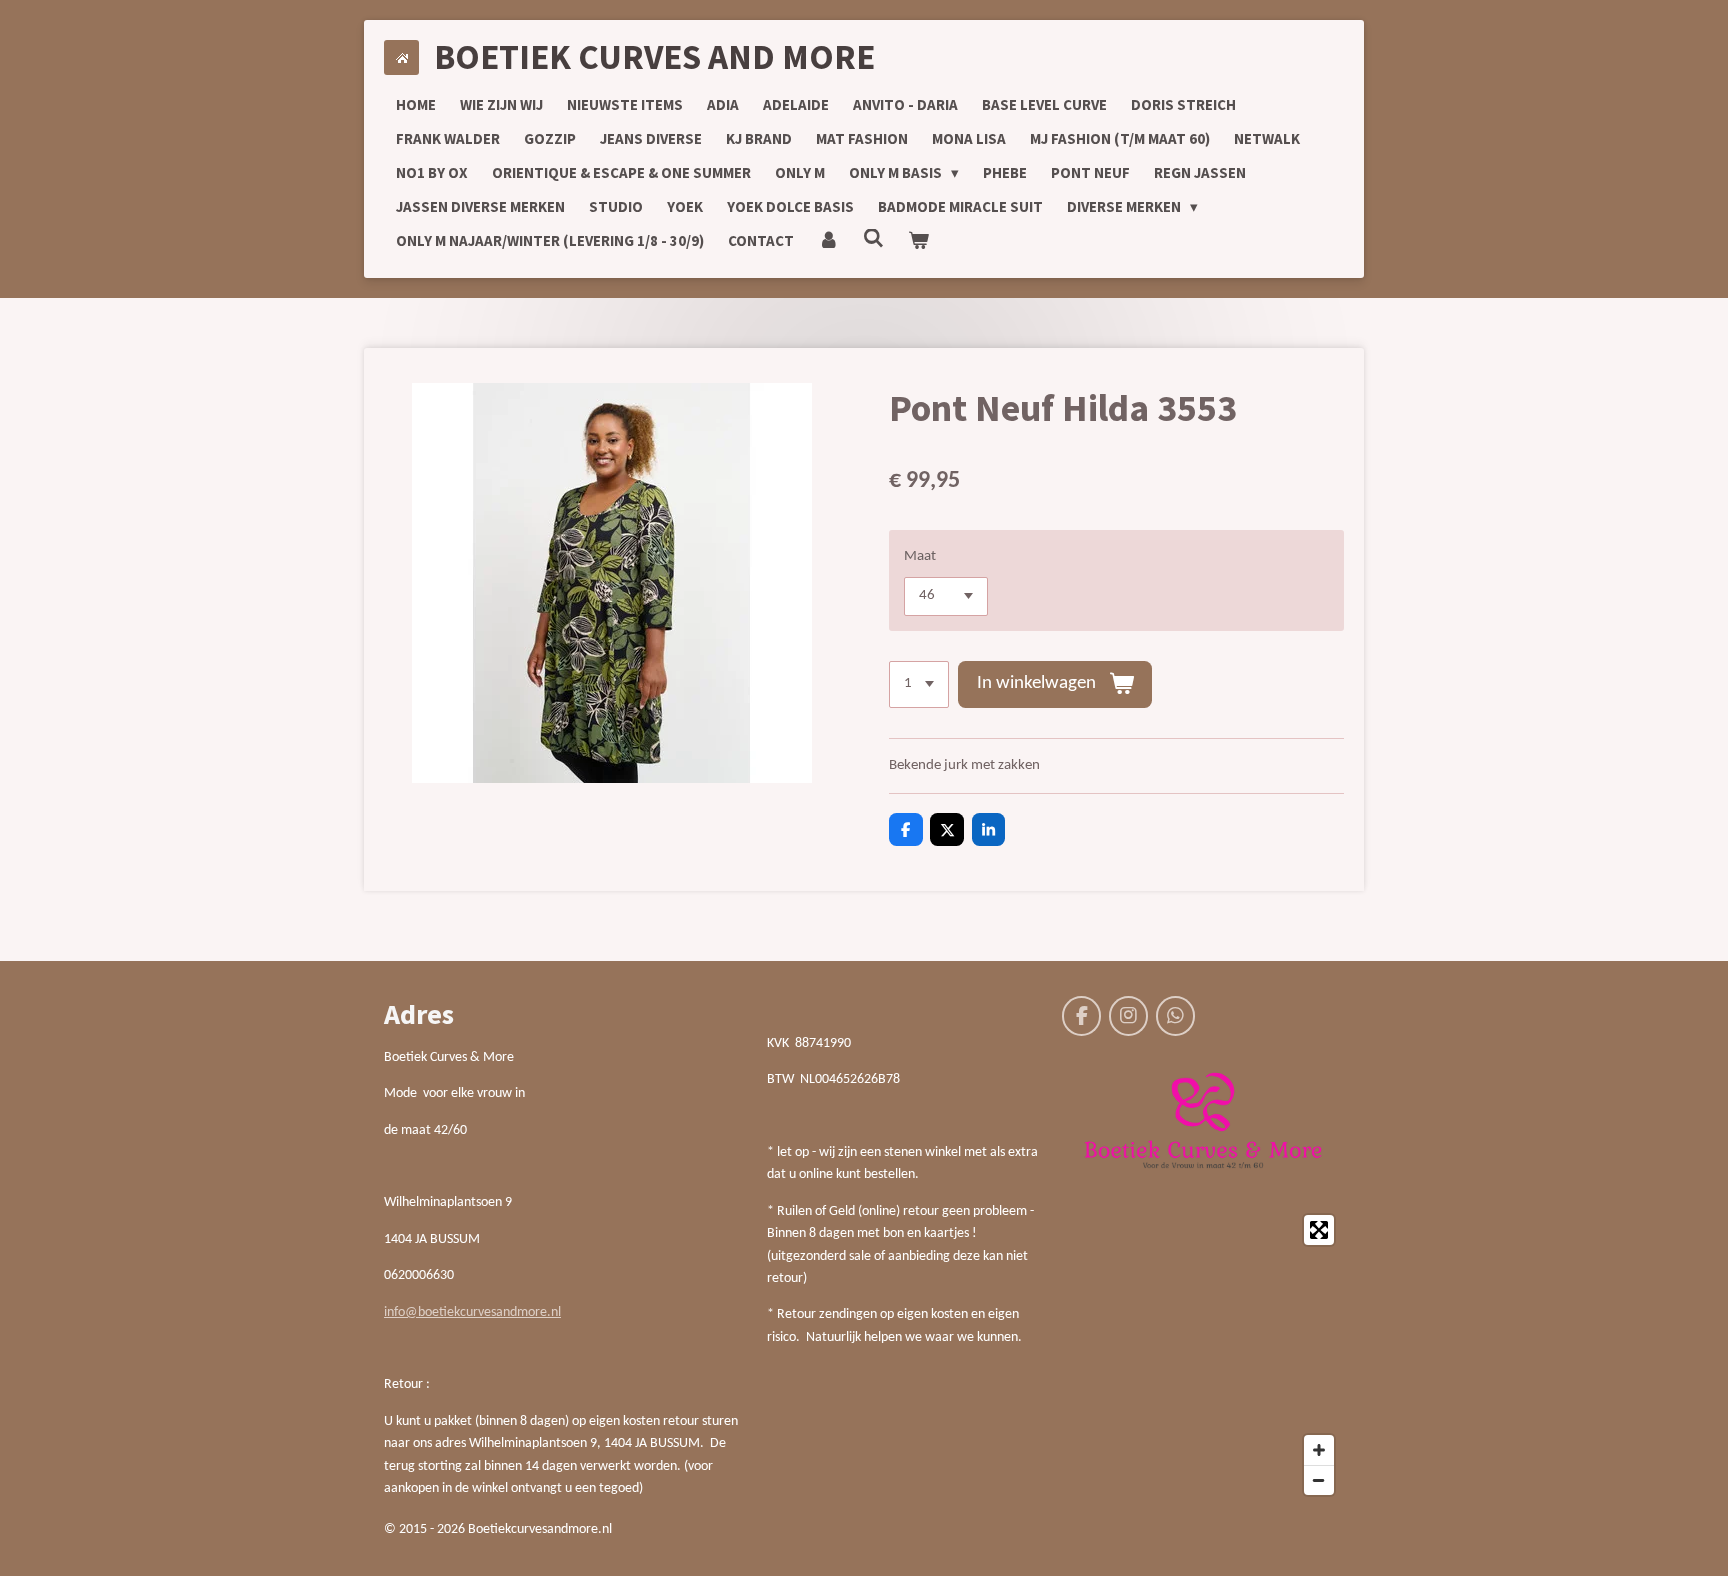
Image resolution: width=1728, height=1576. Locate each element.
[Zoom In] (1319, 1450)
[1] (919, 684)
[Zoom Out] (1319, 1480)
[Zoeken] (873, 238)
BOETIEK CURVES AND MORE (654, 57)
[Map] (1203, 1355)
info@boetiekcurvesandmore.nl (472, 1312)
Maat (920, 556)
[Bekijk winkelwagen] (918, 241)
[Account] (828, 241)
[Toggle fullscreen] (1319, 1230)
